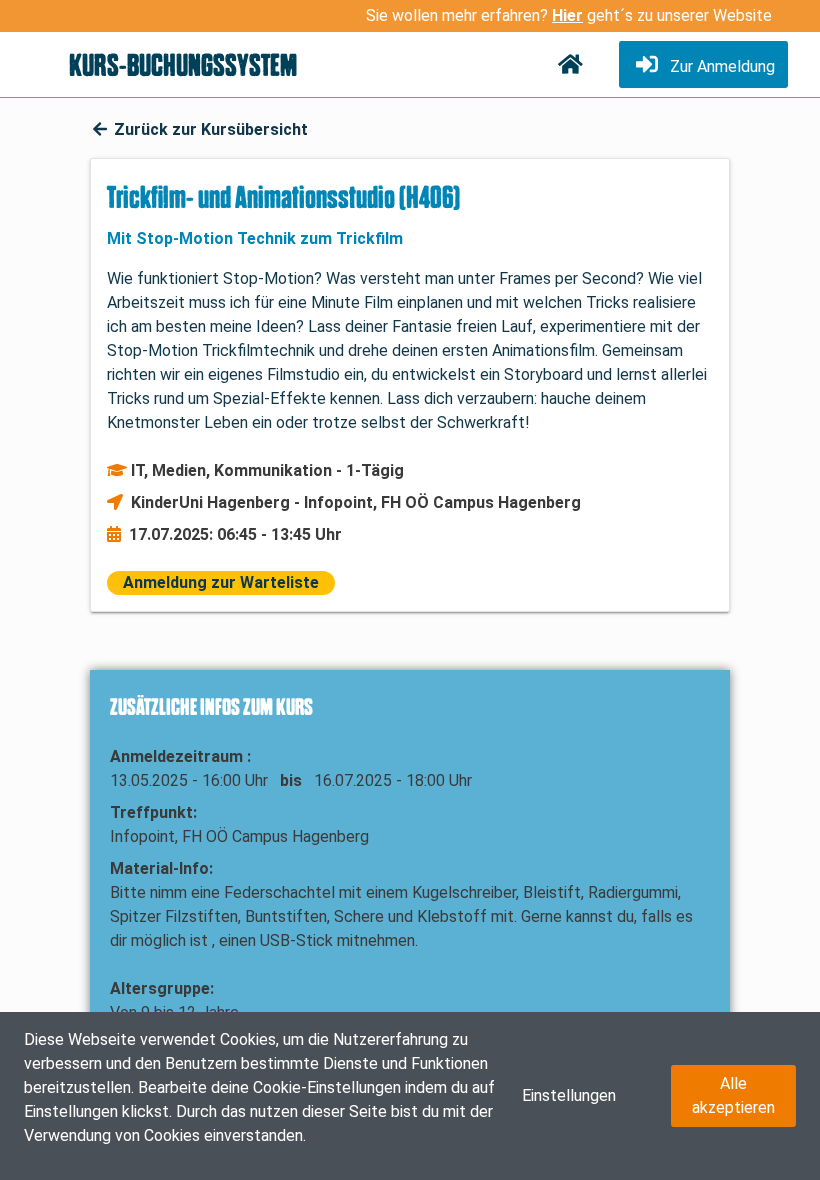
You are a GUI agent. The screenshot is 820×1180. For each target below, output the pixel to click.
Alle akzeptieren (733, 1095)
